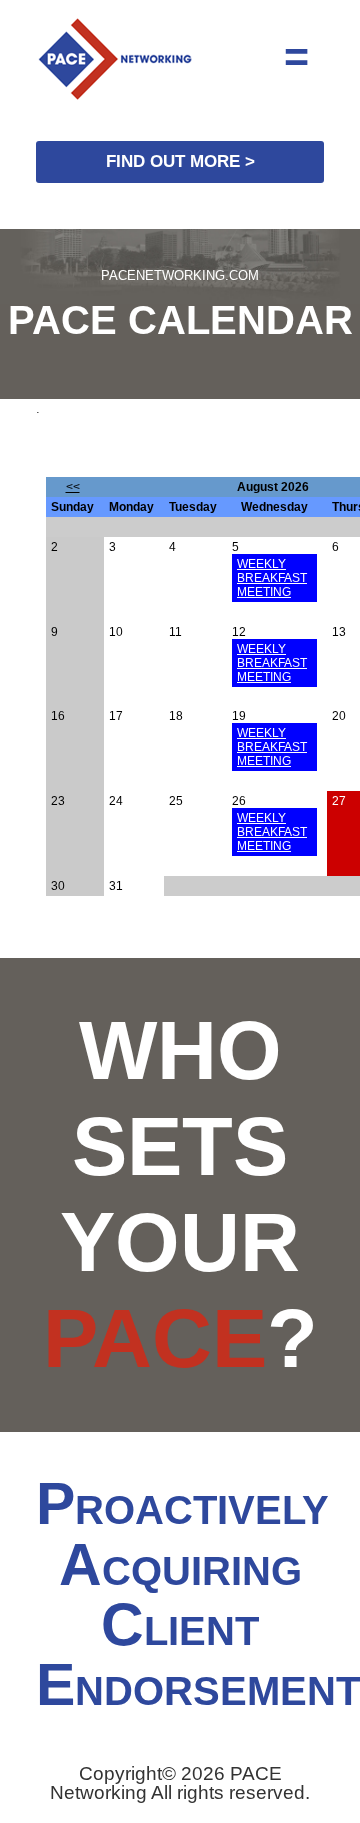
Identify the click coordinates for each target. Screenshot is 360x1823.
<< (73, 487)
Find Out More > (180, 161)
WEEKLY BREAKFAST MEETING (272, 578)
